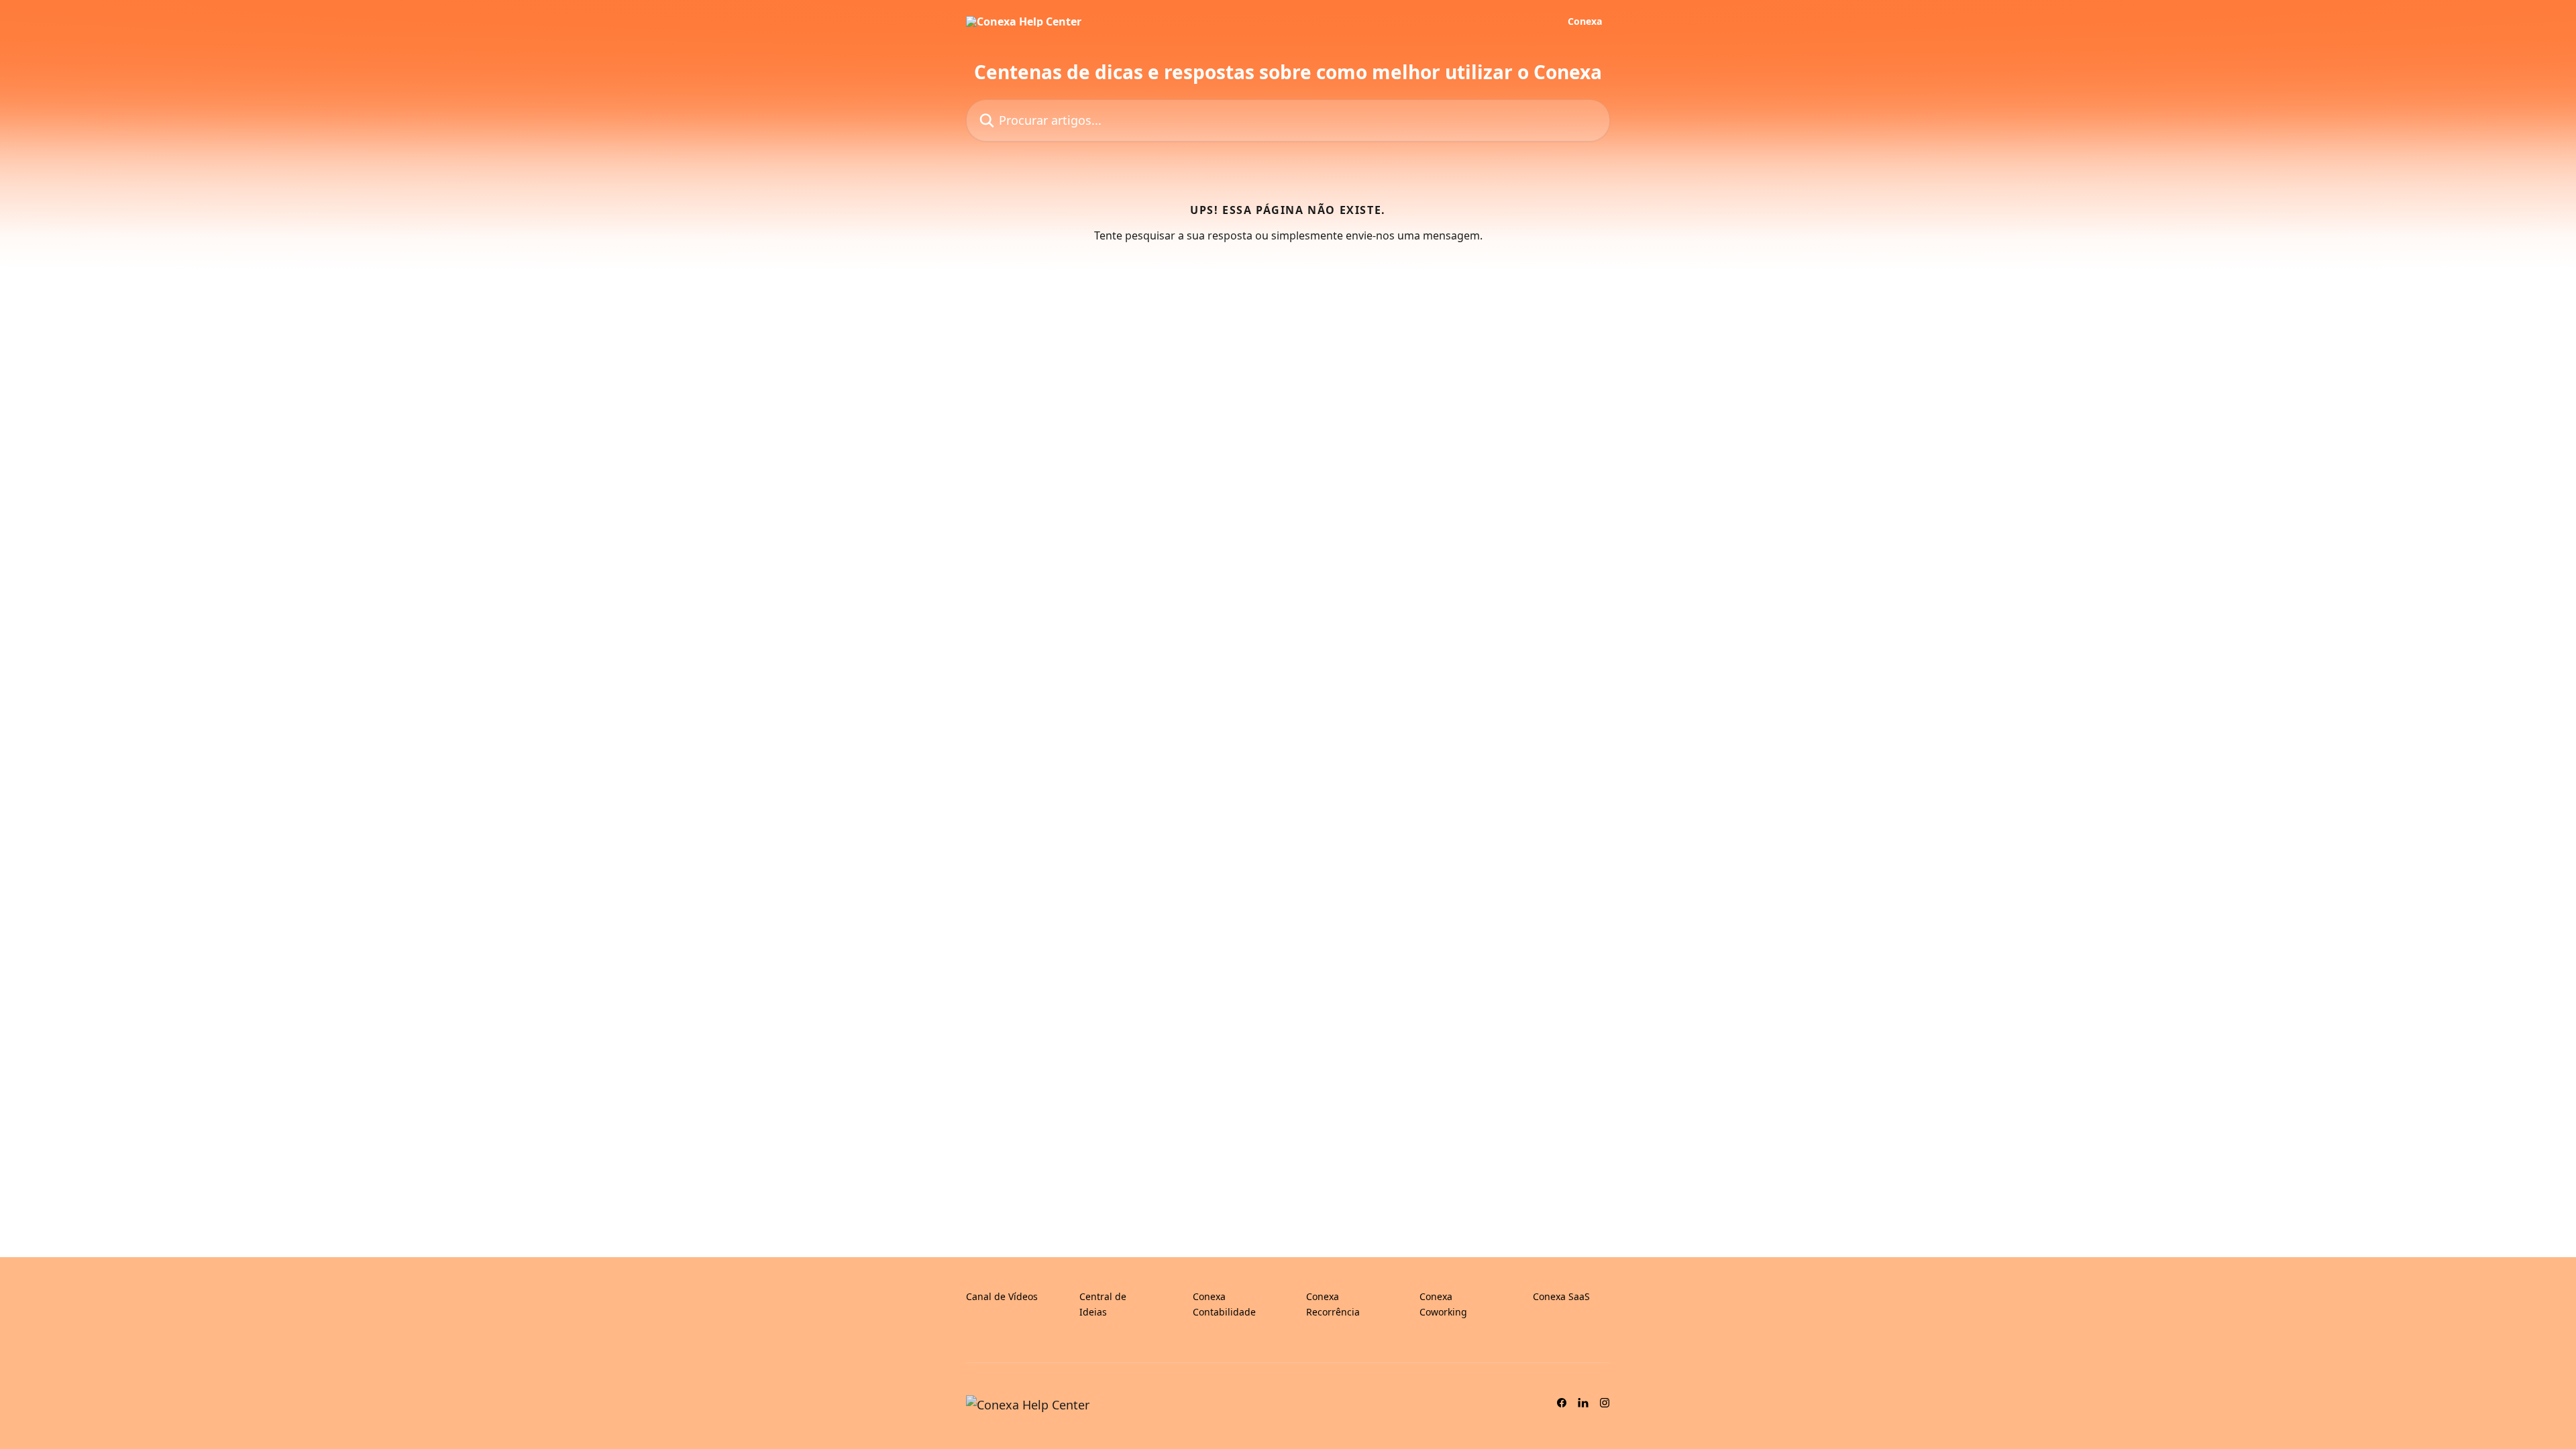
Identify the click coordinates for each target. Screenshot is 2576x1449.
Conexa (1585, 21)
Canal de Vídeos (1002, 1296)
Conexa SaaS (1561, 1296)
